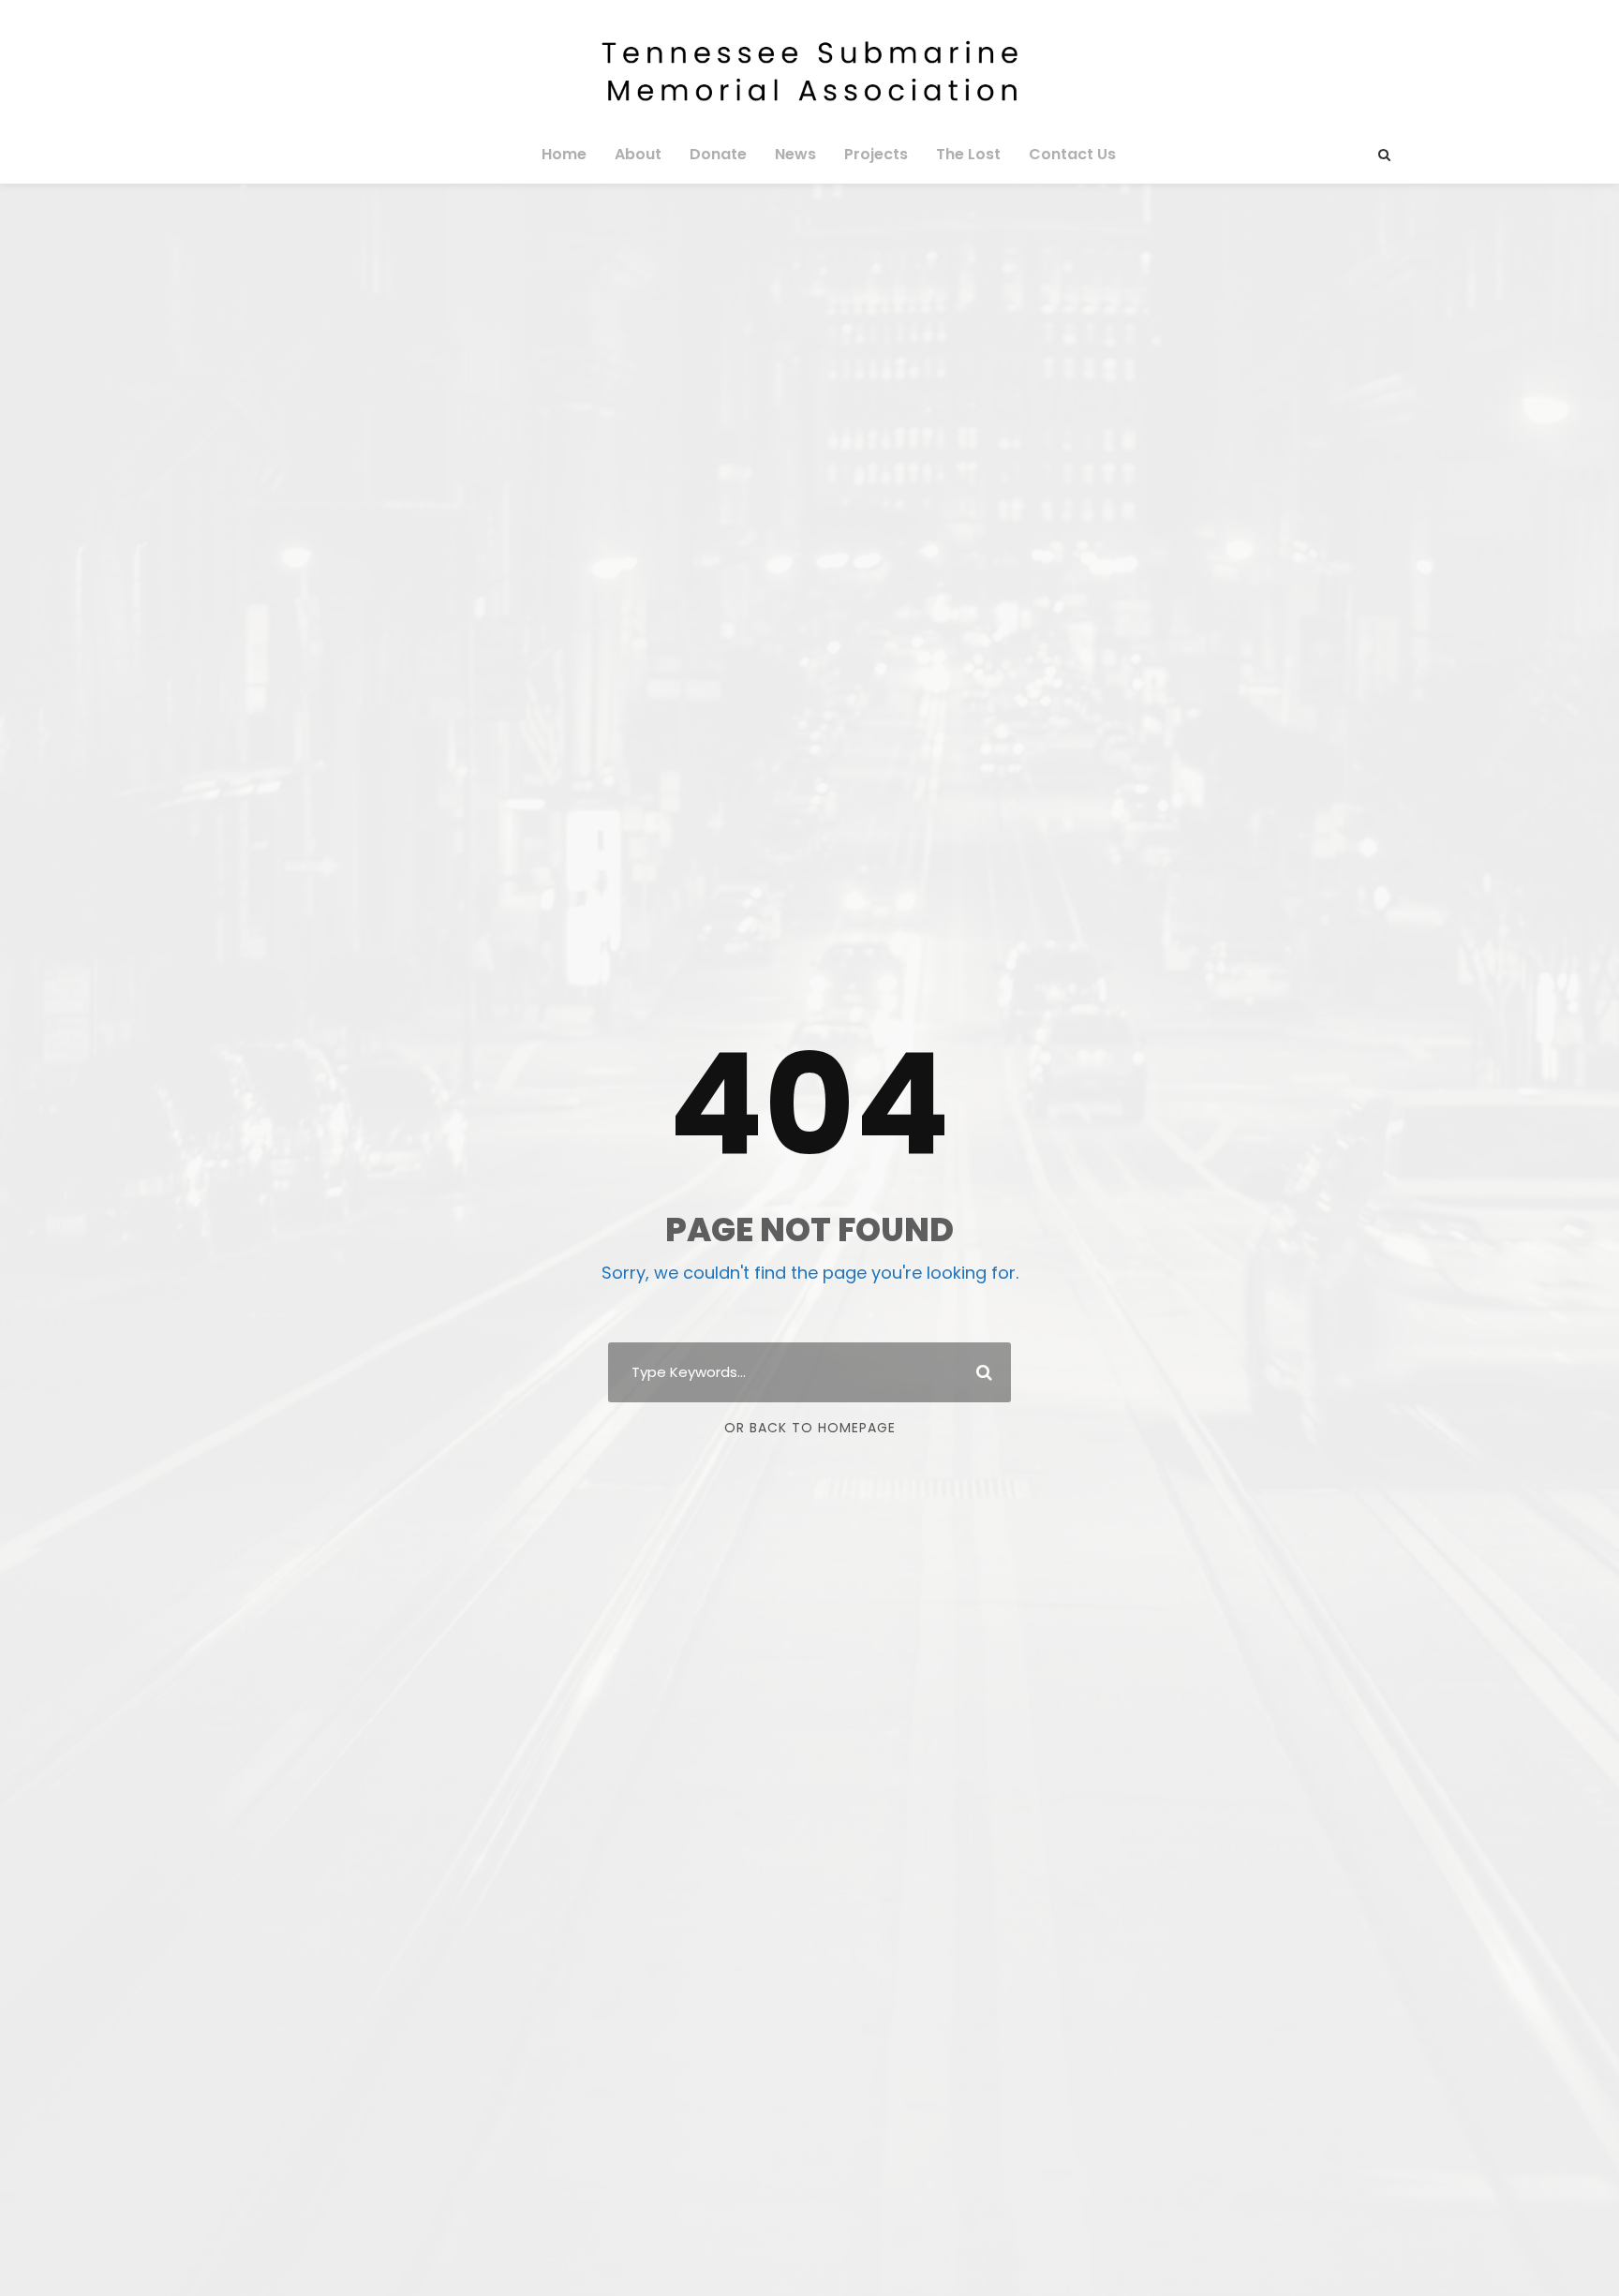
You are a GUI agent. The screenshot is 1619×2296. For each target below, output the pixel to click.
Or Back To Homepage (810, 1428)
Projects (876, 154)
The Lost (968, 154)
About (638, 154)
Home (564, 154)
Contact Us (1072, 154)
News (795, 154)
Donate (718, 154)
